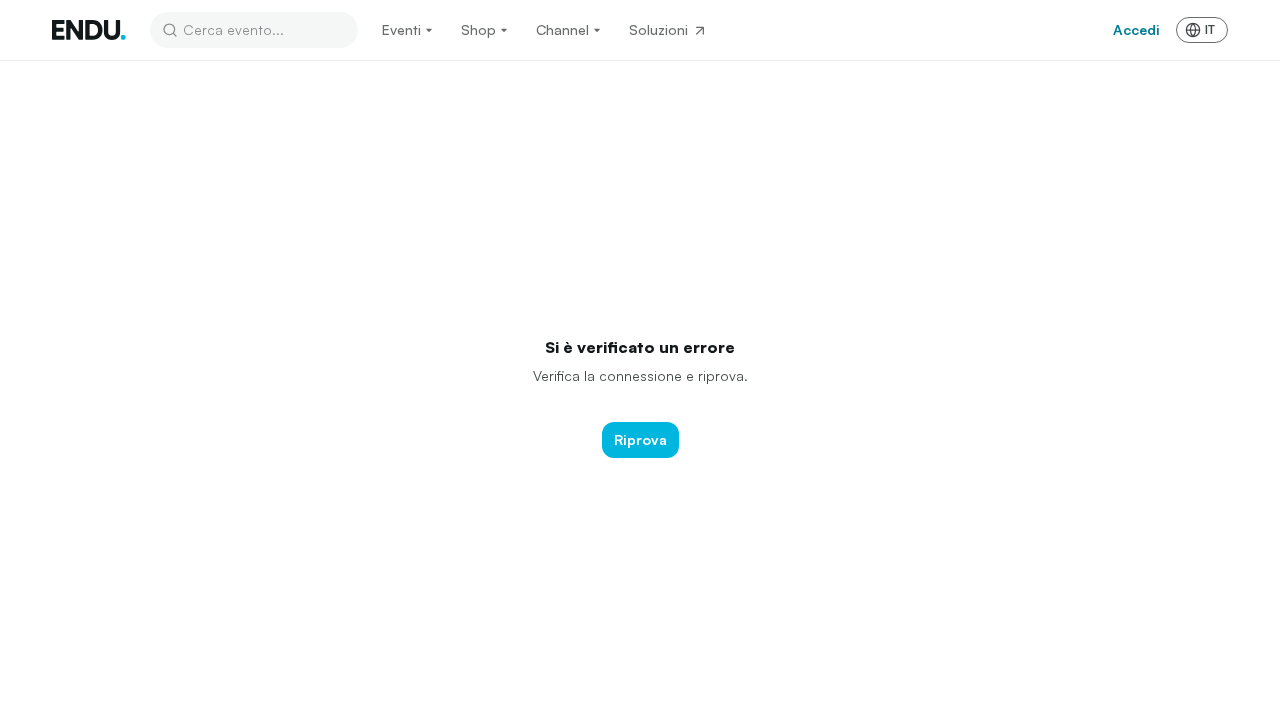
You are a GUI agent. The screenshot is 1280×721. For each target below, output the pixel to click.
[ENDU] (89, 30)
